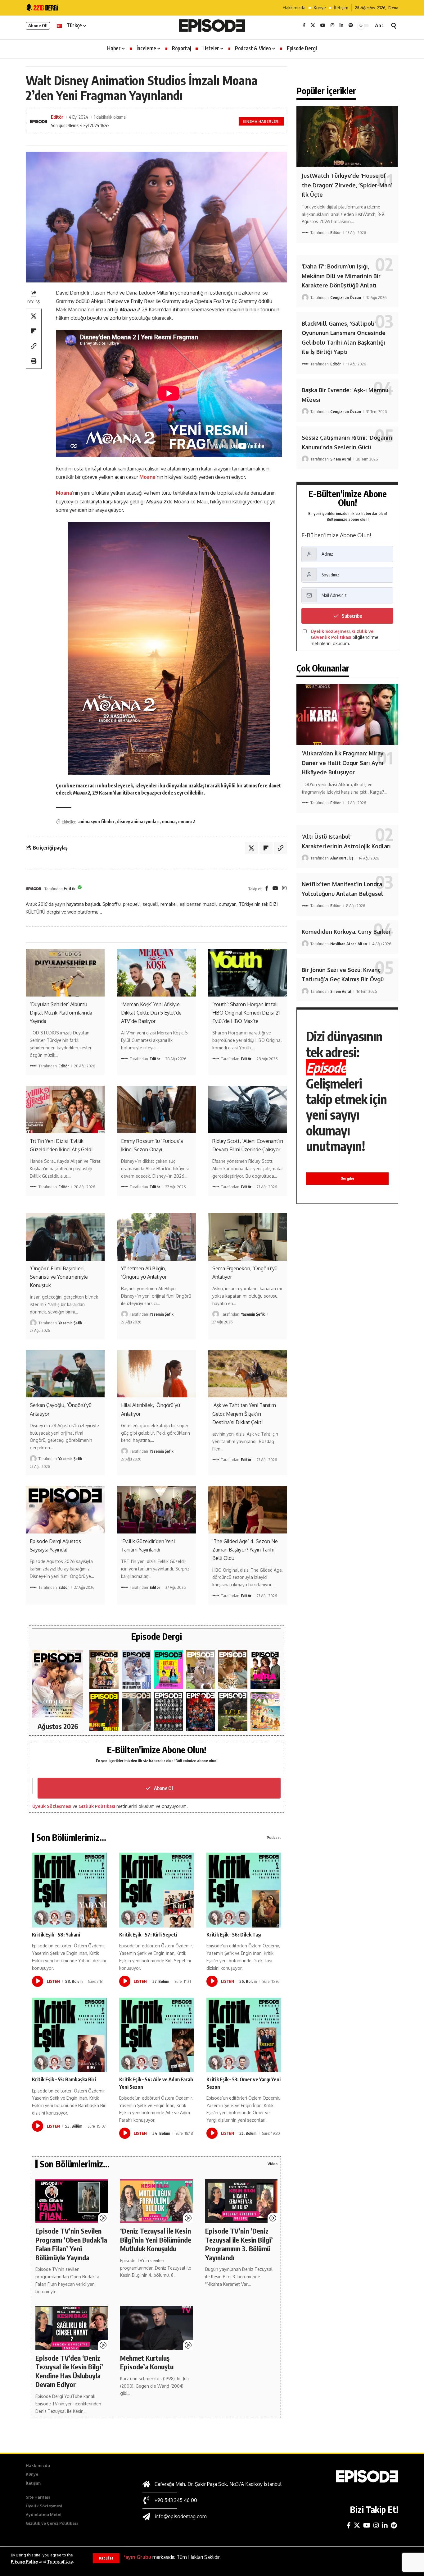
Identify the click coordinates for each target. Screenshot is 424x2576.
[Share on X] (34, 316)
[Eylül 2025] (233, 1711)
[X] (313, 25)
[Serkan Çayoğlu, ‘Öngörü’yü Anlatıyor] (65, 1374)
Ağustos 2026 (58, 1726)
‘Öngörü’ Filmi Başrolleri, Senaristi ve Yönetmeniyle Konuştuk (59, 1277)
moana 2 (187, 821)
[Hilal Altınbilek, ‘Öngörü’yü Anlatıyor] (156, 1374)
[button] (106, 2558)
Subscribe (352, 616)
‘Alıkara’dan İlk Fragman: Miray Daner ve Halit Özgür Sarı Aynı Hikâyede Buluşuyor (343, 763)
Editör (57, 117)
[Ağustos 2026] (58, 1684)
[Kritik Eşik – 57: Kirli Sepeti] (157, 1890)
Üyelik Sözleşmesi (52, 1806)
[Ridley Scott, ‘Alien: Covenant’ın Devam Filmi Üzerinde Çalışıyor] (248, 1109)
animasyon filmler (96, 821)
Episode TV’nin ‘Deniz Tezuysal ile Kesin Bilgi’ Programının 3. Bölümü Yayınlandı (239, 2244)
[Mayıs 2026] (169, 1670)
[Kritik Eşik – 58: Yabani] (69, 1890)
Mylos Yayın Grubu (129, 2557)
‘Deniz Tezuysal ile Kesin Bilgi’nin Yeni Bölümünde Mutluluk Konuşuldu (156, 2240)
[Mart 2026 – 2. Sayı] (265, 1670)
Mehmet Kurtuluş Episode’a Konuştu (147, 2362)
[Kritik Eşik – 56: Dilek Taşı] (244, 1890)
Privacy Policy (25, 2561)
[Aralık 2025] (201, 1711)
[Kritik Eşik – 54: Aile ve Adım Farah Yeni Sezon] (157, 2035)
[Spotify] (351, 25)
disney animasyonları (138, 821)
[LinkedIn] (341, 25)
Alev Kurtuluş (342, 858)
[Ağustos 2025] (265, 1711)
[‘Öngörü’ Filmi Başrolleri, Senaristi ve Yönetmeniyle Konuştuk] (65, 1237)
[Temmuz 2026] (104, 1670)
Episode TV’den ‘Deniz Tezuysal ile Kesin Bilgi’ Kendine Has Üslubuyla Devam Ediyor (69, 2371)
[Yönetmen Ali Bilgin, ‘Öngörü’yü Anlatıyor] (156, 1237)
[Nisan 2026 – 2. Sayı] (201, 1670)
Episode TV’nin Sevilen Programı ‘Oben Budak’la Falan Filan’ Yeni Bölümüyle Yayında (71, 2244)
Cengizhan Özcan (346, 297)
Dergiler (347, 1178)
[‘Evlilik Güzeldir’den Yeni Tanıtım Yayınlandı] (156, 1510)
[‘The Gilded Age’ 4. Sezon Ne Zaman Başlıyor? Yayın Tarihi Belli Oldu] (248, 1510)
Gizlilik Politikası (97, 1806)
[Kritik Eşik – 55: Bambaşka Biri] (69, 2035)
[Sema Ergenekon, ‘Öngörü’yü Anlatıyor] (248, 1237)
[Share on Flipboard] (34, 331)
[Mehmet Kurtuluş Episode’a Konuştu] (156, 2328)
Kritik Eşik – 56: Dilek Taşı (234, 1935)
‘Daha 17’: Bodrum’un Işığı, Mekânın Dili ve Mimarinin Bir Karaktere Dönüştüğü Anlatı (341, 276)
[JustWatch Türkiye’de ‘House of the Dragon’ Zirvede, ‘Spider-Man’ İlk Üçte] (347, 137)
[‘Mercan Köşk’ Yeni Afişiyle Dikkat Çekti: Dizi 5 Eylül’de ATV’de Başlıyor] (156, 973)
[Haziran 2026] (136, 1670)
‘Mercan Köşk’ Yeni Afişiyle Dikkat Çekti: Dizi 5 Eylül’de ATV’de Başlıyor (151, 1013)
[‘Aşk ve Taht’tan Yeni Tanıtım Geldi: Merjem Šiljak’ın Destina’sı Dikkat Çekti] (248, 1374)
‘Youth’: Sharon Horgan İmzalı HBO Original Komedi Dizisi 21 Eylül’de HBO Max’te (246, 1013)
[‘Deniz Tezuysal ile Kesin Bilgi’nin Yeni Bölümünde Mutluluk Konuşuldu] (156, 2201)
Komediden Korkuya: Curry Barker (346, 932)
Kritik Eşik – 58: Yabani (56, 1935)
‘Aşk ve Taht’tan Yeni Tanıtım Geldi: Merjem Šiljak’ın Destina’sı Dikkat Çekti (244, 1414)
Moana (147, 477)
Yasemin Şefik (70, 1323)
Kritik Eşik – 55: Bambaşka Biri (64, 2079)
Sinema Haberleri (261, 121)
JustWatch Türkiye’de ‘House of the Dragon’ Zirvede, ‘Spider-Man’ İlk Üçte (347, 185)
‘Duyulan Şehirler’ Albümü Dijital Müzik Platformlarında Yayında (61, 1013)
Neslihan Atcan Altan (349, 944)
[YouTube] (323, 25)
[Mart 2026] (104, 1711)
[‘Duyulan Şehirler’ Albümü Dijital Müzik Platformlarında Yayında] (65, 973)
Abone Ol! (38, 26)
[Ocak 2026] (169, 1711)
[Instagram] (332, 25)
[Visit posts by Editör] (34, 889)
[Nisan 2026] (233, 1670)
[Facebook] (304, 25)
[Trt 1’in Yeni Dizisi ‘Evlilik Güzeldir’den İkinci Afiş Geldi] (65, 1109)
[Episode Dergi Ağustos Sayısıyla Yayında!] (65, 1510)
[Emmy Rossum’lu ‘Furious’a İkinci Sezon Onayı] (156, 1109)
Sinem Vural (341, 459)
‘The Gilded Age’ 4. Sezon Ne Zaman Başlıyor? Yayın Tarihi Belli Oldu (245, 1550)
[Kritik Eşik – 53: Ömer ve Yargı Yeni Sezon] (244, 2035)
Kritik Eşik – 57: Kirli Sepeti (148, 1935)
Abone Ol (163, 1788)
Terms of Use (60, 2561)
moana (169, 821)
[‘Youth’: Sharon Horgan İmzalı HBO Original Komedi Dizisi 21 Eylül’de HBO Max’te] (248, 973)
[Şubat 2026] (136, 1711)
